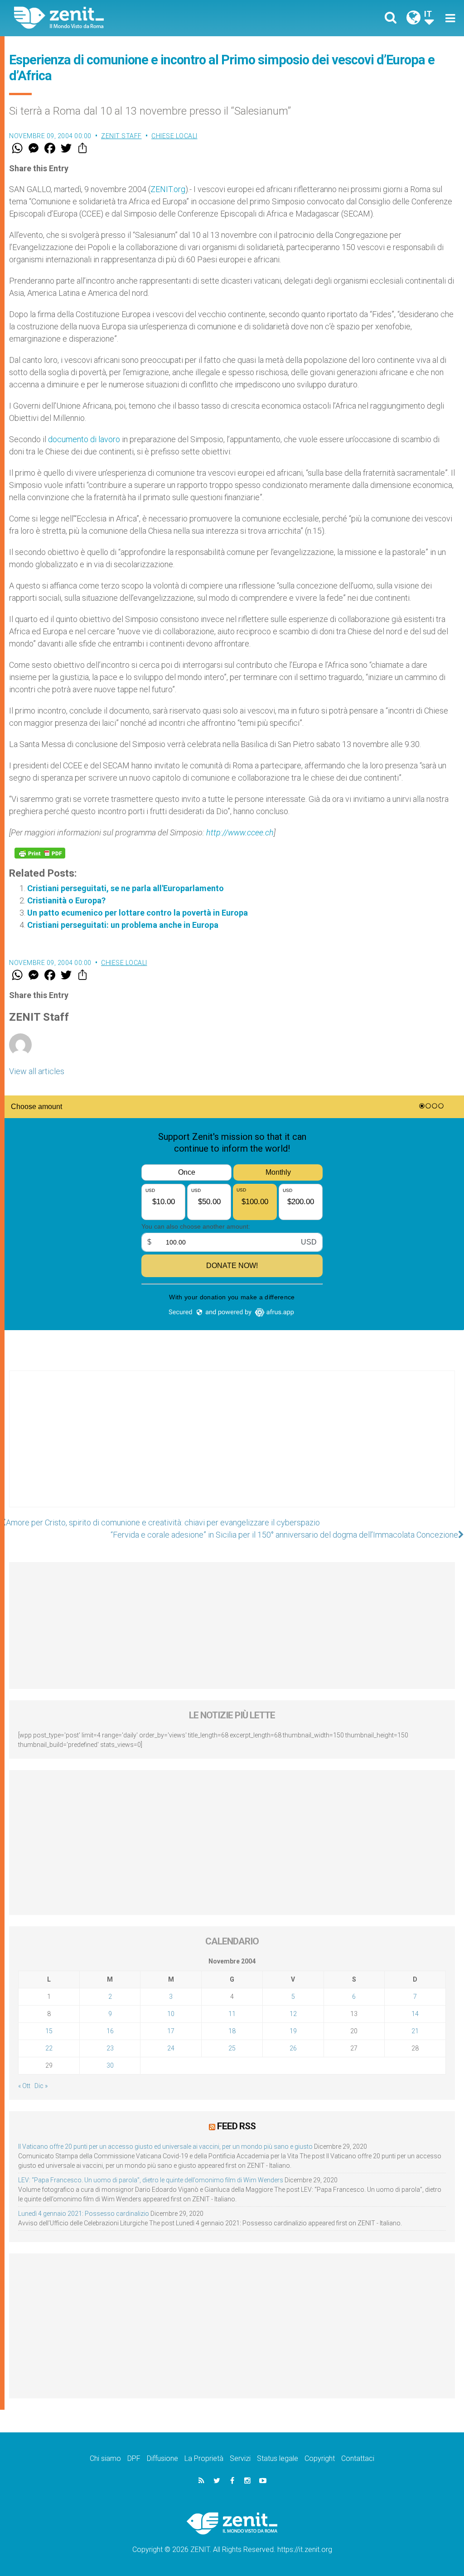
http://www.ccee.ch (240, 832)
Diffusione (162, 2458)
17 (171, 2031)
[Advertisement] (232, 1448)
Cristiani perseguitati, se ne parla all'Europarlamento (126, 888)
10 (171, 2014)
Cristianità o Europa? (66, 900)
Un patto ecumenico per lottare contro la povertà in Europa (138, 913)
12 (293, 2014)
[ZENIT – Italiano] (130, 18)
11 (232, 2014)
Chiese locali (174, 136)
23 (110, 2048)
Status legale (278, 2458)
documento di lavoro (85, 439)
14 (415, 2014)
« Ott (24, 2086)
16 (110, 2031)
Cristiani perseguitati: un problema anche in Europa (123, 925)
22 (49, 2048)
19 (293, 2031)
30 (110, 2065)
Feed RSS (236, 2126)
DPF (134, 2458)
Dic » (41, 2086)
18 (232, 2031)
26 (293, 2048)
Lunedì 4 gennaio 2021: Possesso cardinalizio (84, 2214)
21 (415, 2031)
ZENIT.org (168, 189)
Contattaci (358, 2458)
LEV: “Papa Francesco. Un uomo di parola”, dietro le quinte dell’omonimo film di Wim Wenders (151, 2180)
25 (232, 2048)
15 (49, 2031)
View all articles (37, 1071)
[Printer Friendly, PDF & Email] (40, 853)
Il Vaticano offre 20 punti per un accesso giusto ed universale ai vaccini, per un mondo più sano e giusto (165, 2147)
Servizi (240, 2458)
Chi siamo (105, 2458)
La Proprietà (204, 2458)
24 (171, 2048)
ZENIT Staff (121, 136)
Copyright (320, 2458)
